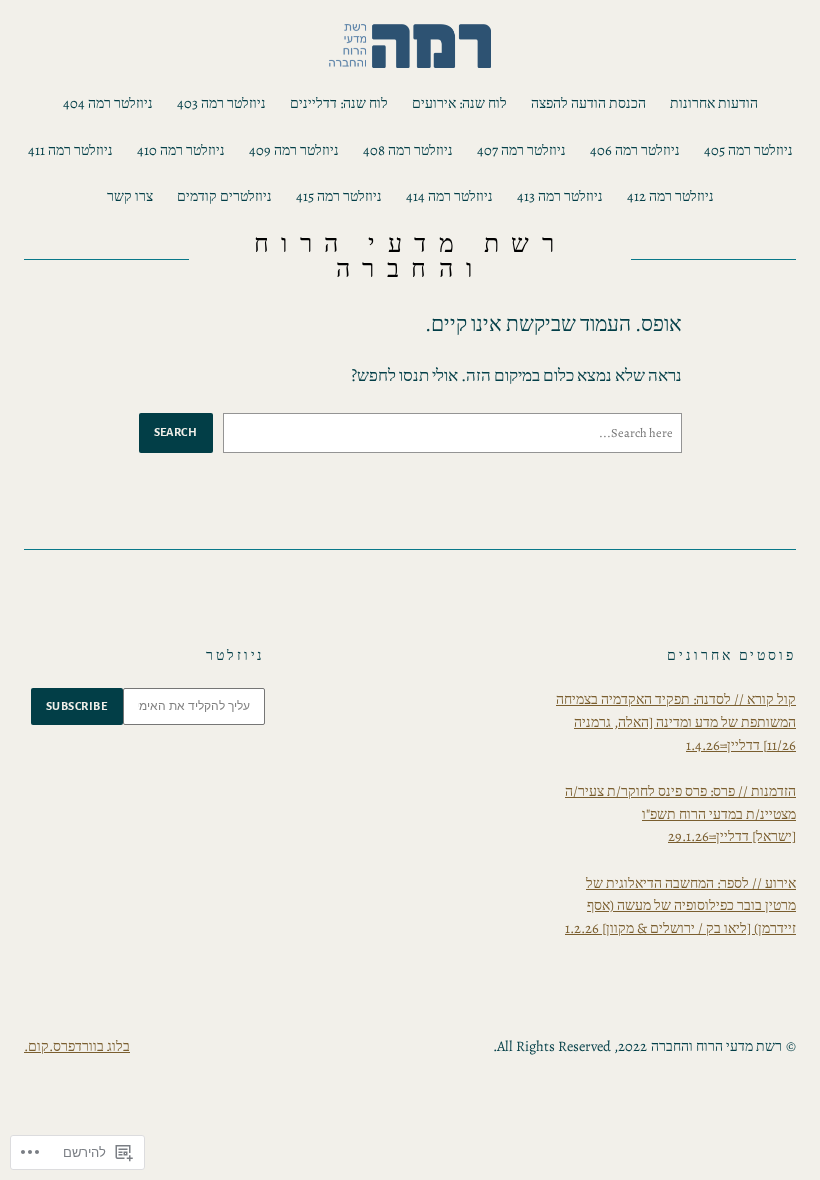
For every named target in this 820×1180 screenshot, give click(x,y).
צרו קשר (130, 196)
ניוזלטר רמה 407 (521, 150)
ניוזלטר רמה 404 (108, 103)
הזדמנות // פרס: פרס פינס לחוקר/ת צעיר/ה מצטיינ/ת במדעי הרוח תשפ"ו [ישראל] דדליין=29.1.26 (680, 813)
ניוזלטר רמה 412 (670, 196)
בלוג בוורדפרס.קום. (77, 1046)
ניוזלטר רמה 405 (748, 150)
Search (176, 432)
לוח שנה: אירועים (459, 103)
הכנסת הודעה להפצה (588, 103)
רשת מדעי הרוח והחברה (410, 256)
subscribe (77, 706)
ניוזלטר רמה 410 (181, 150)
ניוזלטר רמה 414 (449, 196)
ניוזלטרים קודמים (224, 196)
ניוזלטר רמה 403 (221, 103)
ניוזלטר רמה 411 (70, 150)
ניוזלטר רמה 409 (294, 150)
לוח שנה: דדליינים (339, 103)
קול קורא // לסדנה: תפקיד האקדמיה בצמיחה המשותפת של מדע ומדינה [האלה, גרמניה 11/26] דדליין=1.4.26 (676, 721)
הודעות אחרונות (714, 103)
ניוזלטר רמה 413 (560, 196)
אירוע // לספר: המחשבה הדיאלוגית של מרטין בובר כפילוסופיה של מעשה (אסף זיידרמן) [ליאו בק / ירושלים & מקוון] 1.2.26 (680, 905)
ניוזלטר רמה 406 (635, 150)
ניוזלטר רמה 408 (408, 150)
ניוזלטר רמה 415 (339, 196)
